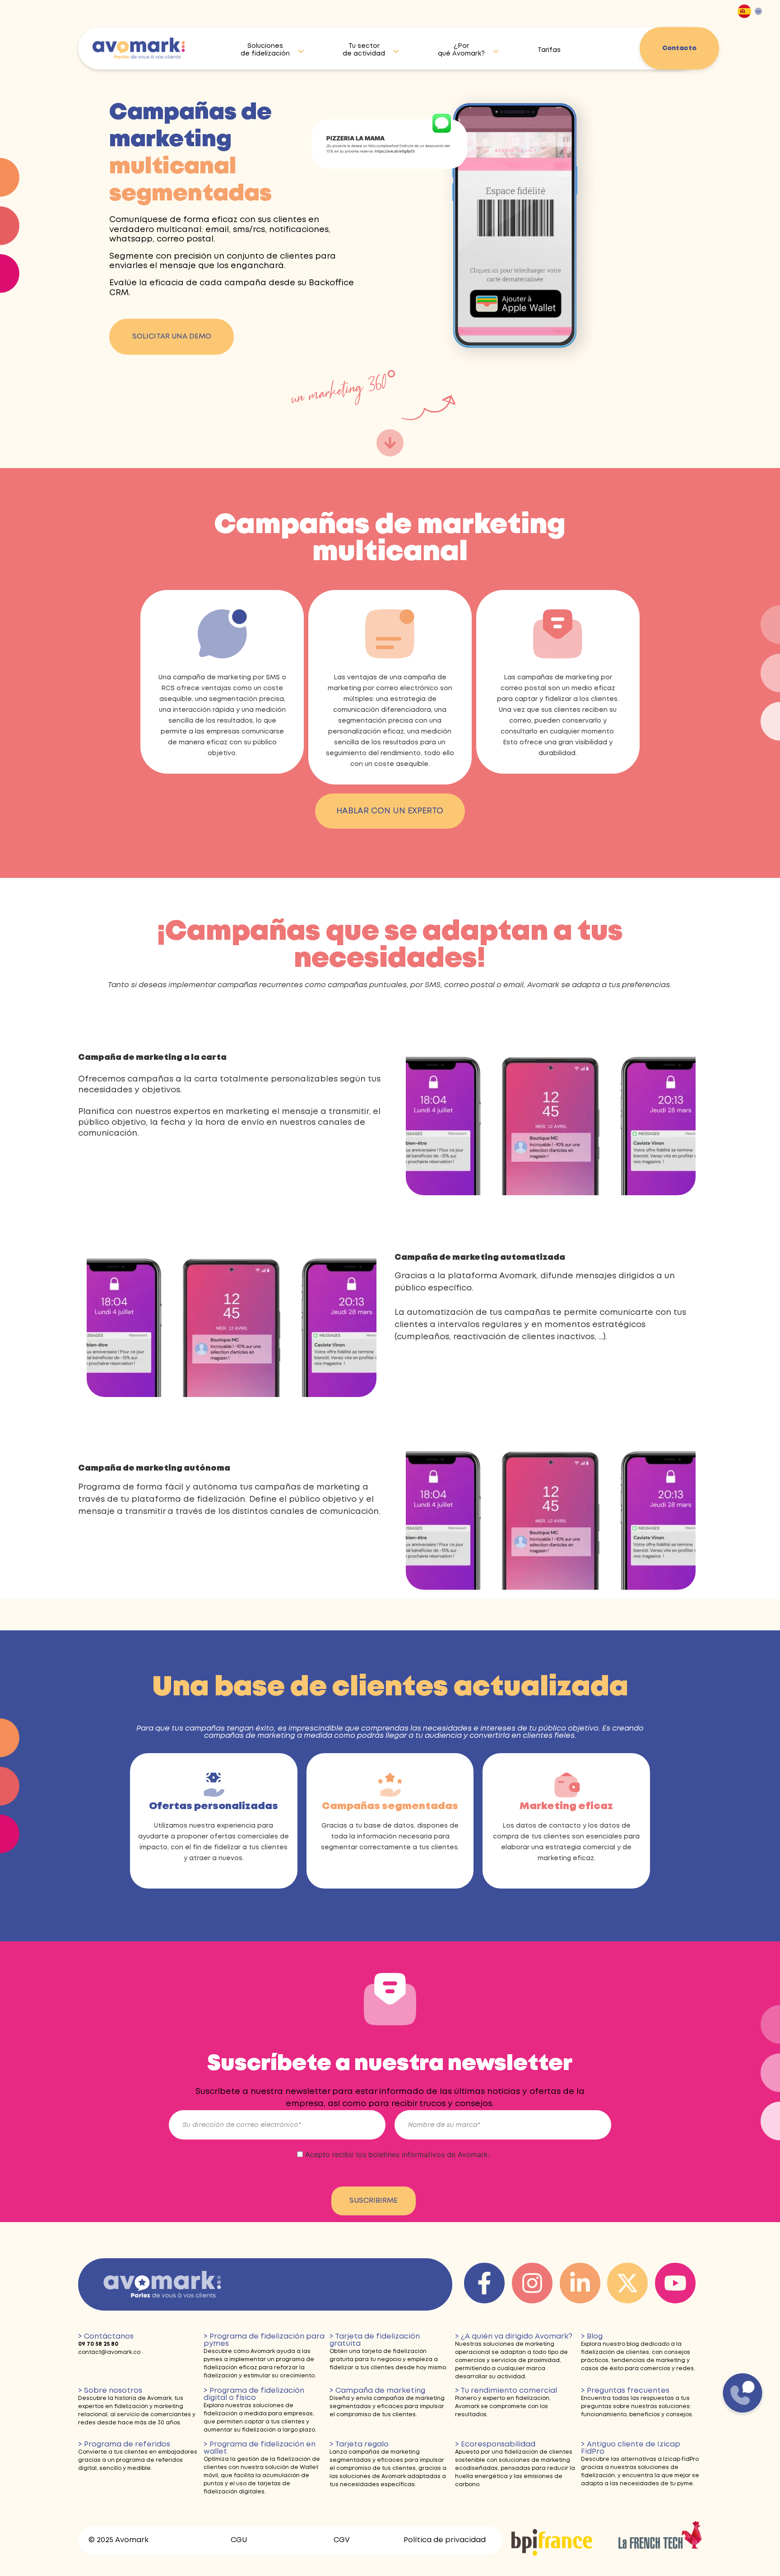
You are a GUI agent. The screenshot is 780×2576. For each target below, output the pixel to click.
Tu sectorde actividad (364, 50)
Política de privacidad (445, 2540)
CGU (239, 2540)
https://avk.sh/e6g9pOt (395, 151)
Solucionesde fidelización (265, 50)
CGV (342, 2540)
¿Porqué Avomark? (461, 50)
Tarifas (549, 50)
